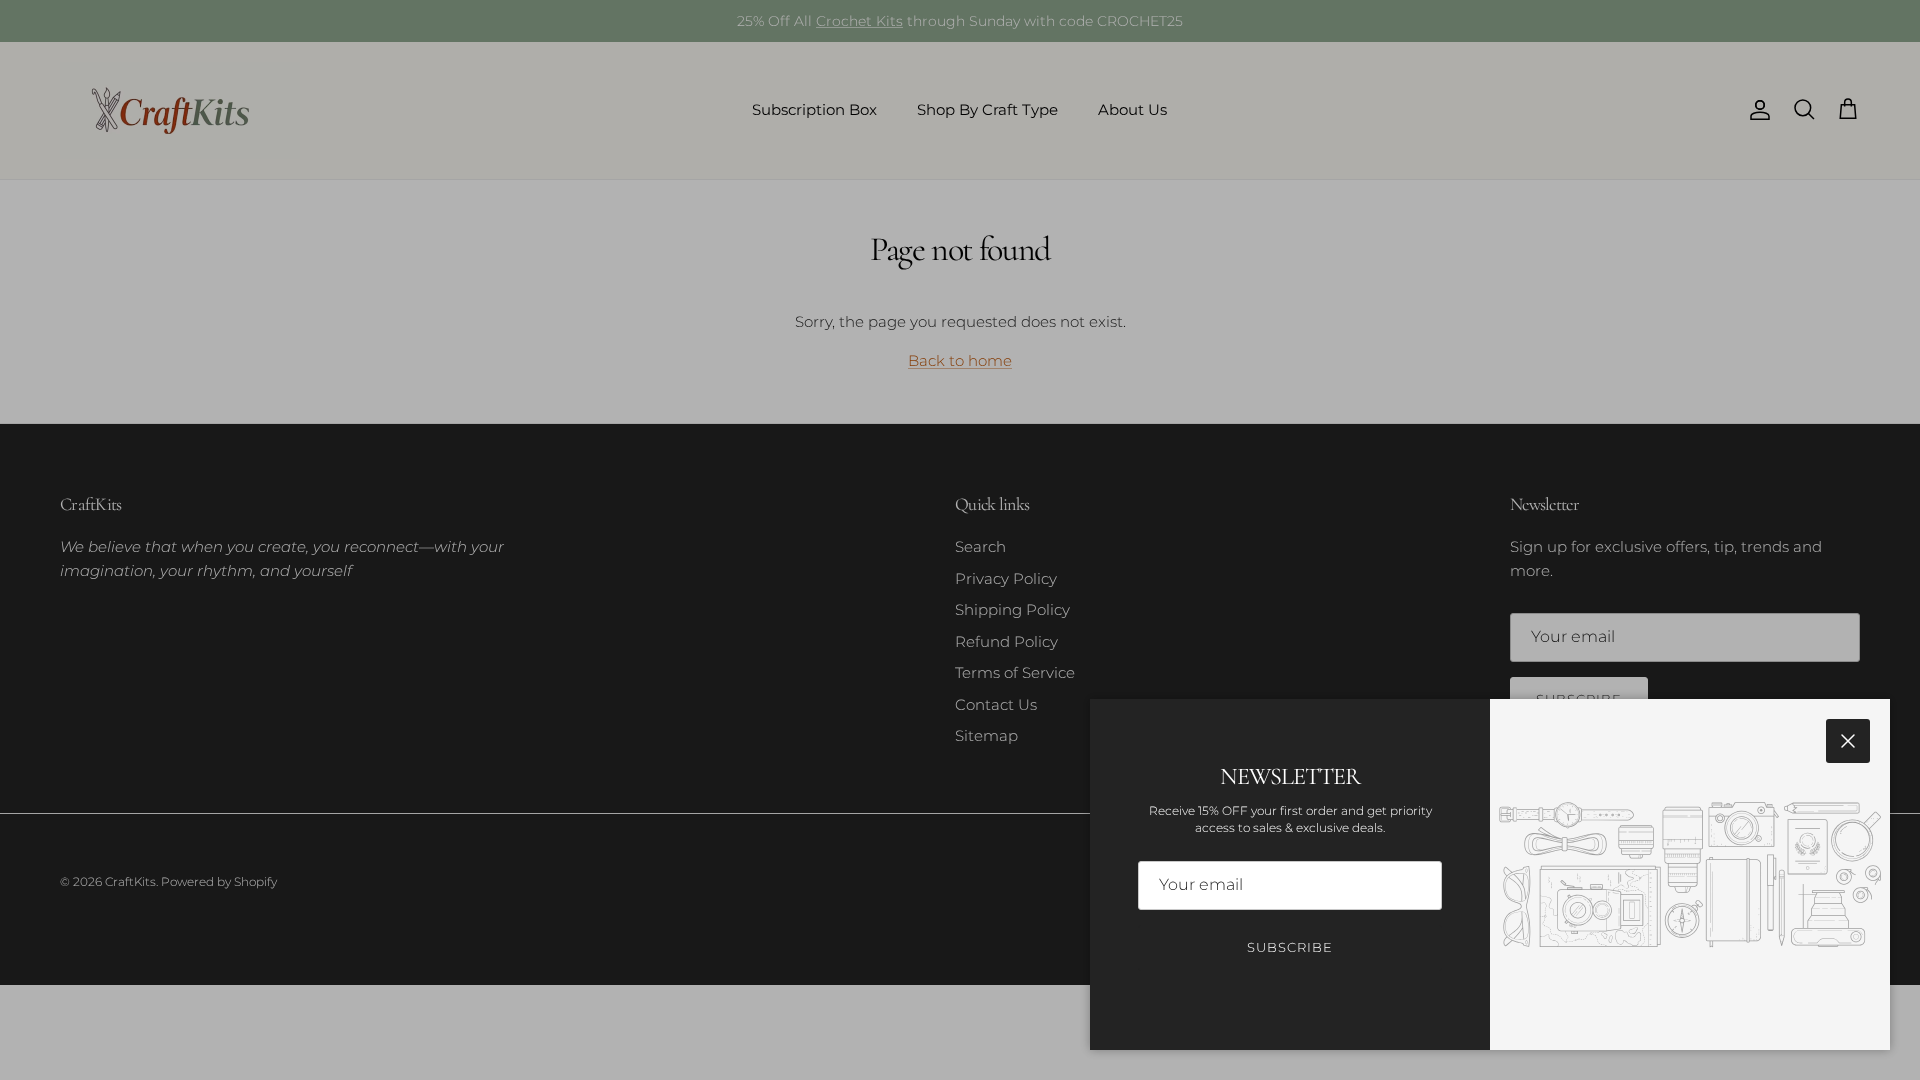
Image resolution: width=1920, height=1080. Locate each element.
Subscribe (1290, 947)
